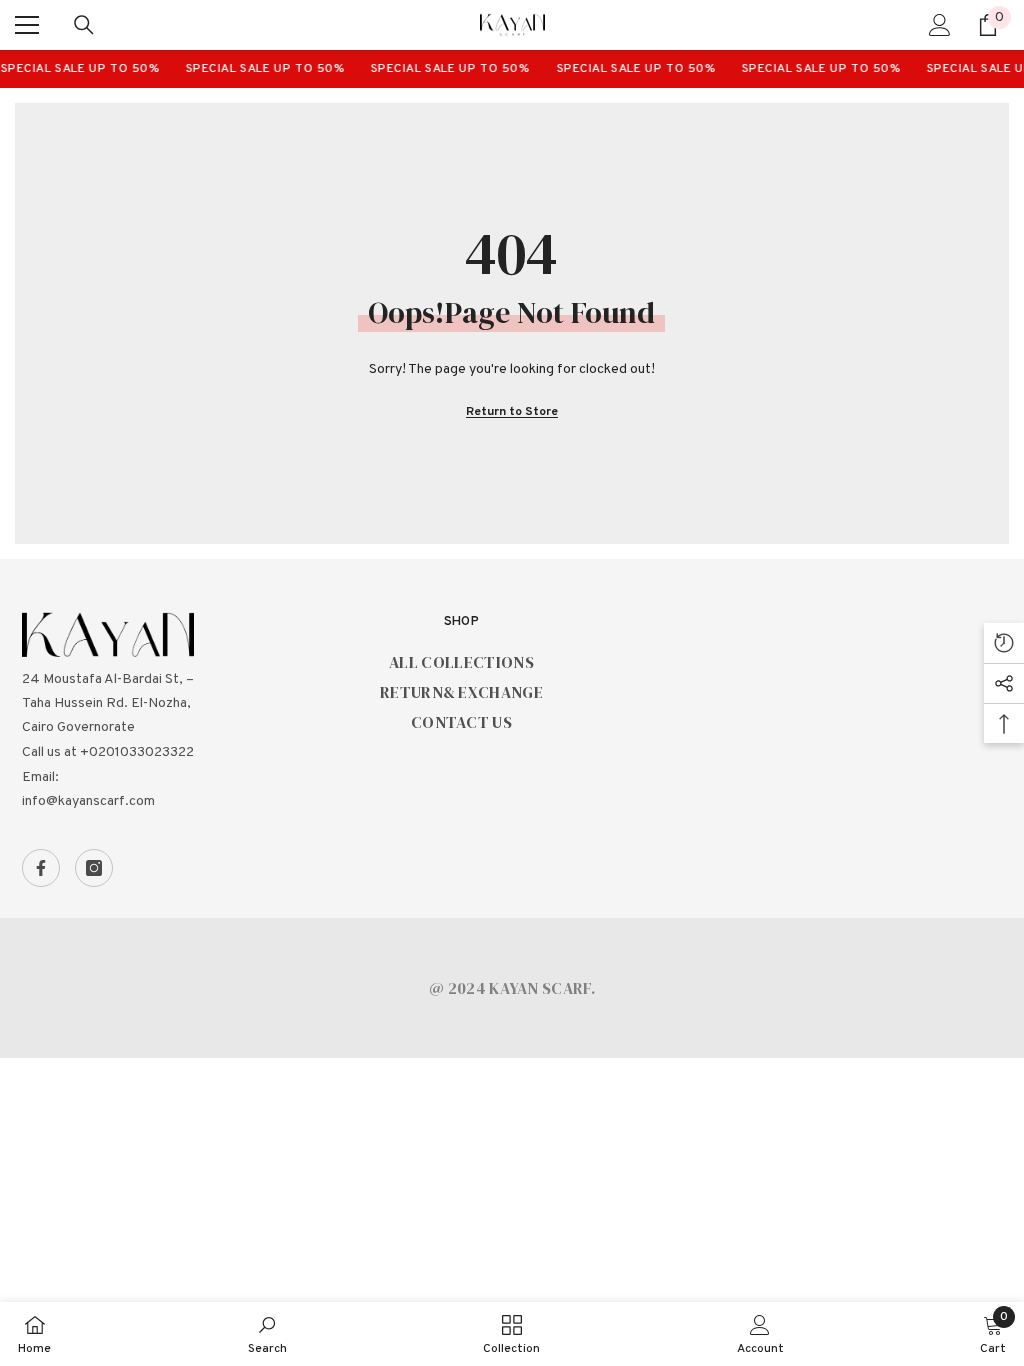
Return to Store (512, 412)
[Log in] (940, 25)
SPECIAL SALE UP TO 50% (257, 69)
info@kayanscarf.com (88, 801)
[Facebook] (41, 868)
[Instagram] (94, 868)
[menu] (27, 25)
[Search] (84, 25)
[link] (267, 1334)
